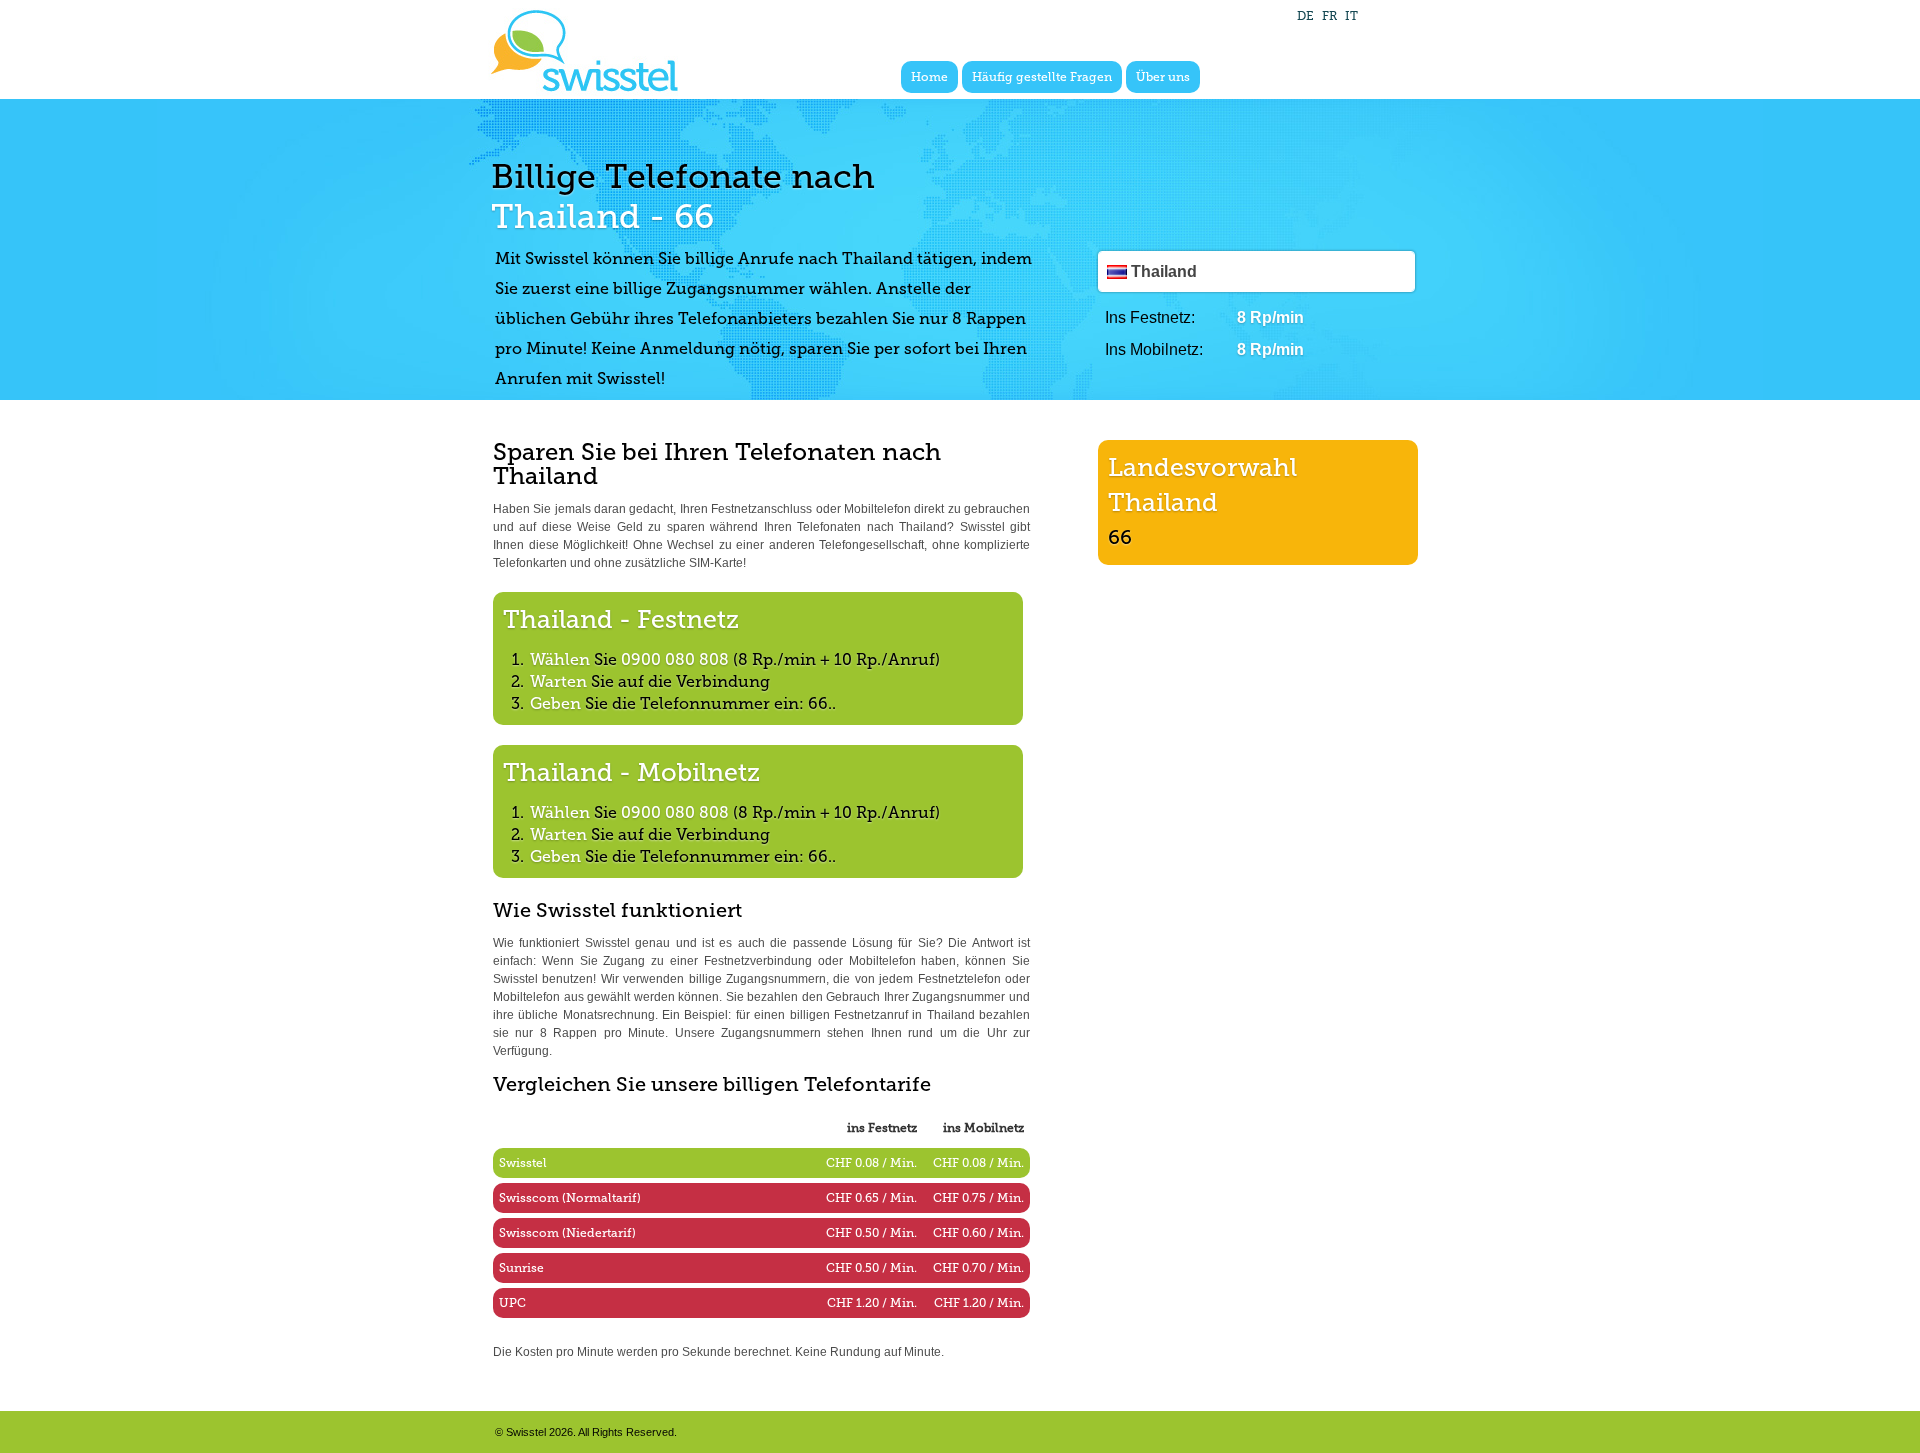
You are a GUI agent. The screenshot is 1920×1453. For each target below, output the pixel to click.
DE (1305, 16)
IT (1351, 16)
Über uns (1163, 77)
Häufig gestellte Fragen (1042, 77)
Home (929, 77)
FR (1329, 16)
